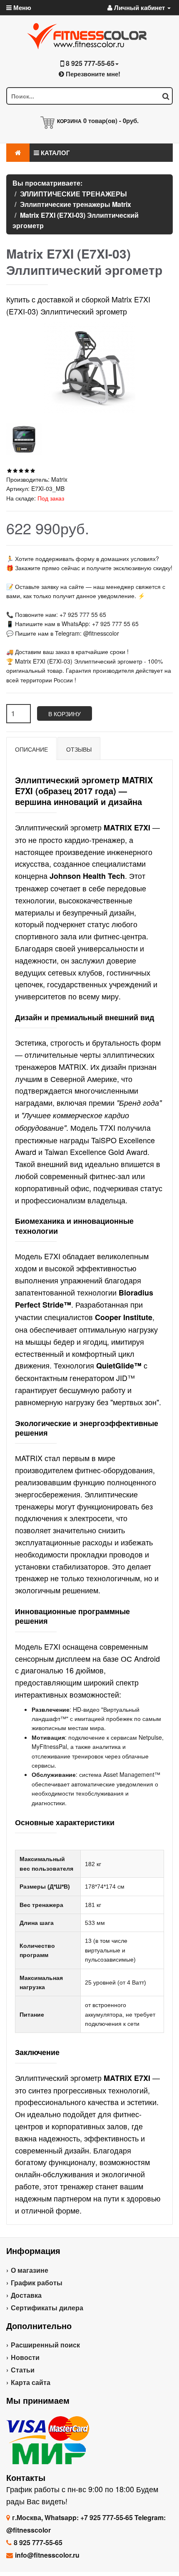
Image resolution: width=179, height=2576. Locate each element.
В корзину (65, 714)
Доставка (26, 2295)
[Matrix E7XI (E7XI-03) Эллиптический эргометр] (24, 439)
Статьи (23, 2370)
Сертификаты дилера (47, 2308)
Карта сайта (31, 2382)
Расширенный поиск (45, 2345)
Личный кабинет (139, 8)
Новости (25, 2357)
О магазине (30, 2270)
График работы (37, 2283)
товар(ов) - (111, 121)
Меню (21, 8)
